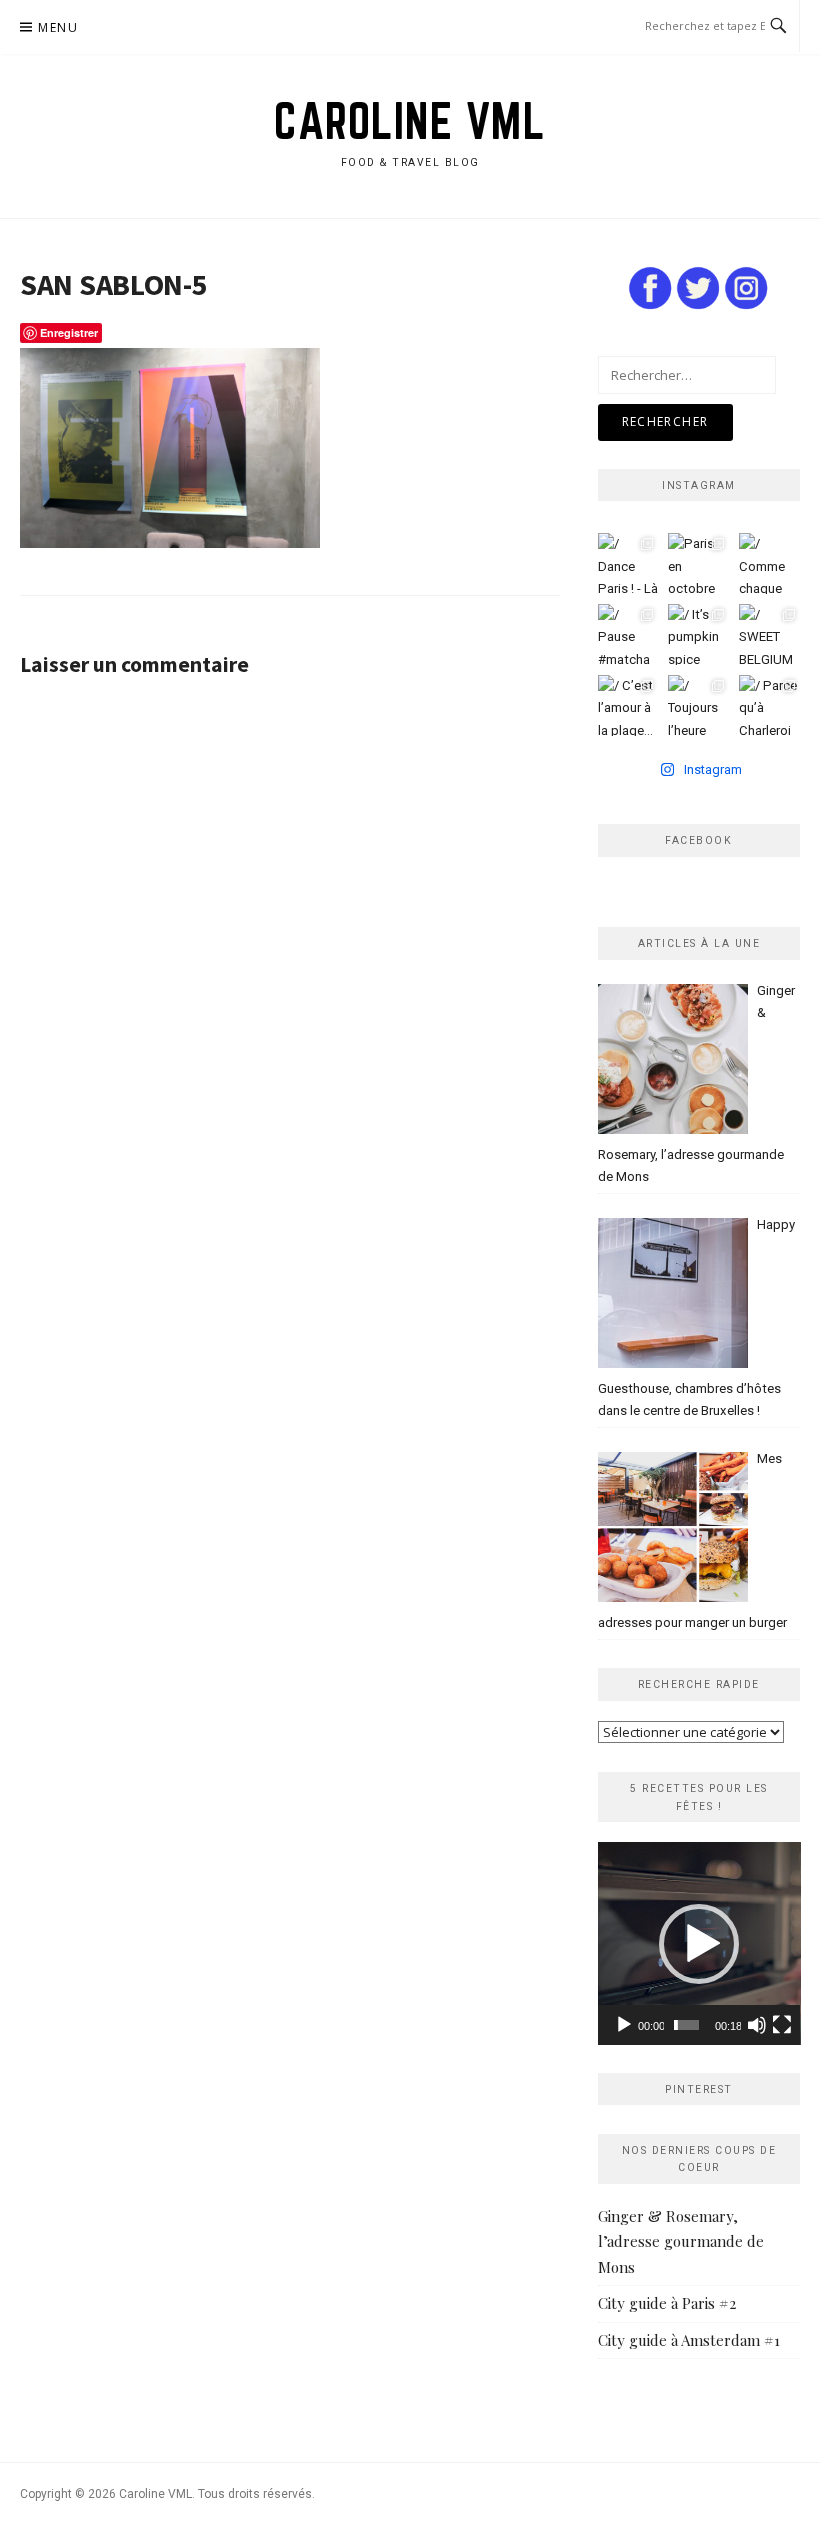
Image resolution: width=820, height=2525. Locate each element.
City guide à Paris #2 (667, 2303)
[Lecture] (624, 2025)
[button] (699, 1944)
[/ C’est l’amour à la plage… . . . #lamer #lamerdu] (628, 705)
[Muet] (757, 2025)
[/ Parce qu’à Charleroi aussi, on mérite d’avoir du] (769, 705)
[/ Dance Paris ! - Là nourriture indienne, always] (628, 563)
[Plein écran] (782, 2025)
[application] (699, 1943)
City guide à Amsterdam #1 (689, 2340)
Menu (58, 27)
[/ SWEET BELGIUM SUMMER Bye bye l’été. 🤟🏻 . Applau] (769, 634)
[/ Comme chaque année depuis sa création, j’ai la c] (769, 563)
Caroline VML (410, 121)
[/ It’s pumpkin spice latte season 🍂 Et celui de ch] (698, 634)
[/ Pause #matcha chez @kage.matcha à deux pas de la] (628, 634)
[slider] (686, 2025)
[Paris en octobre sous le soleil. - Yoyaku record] (698, 563)
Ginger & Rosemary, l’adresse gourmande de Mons (681, 2241)
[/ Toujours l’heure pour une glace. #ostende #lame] (698, 705)
